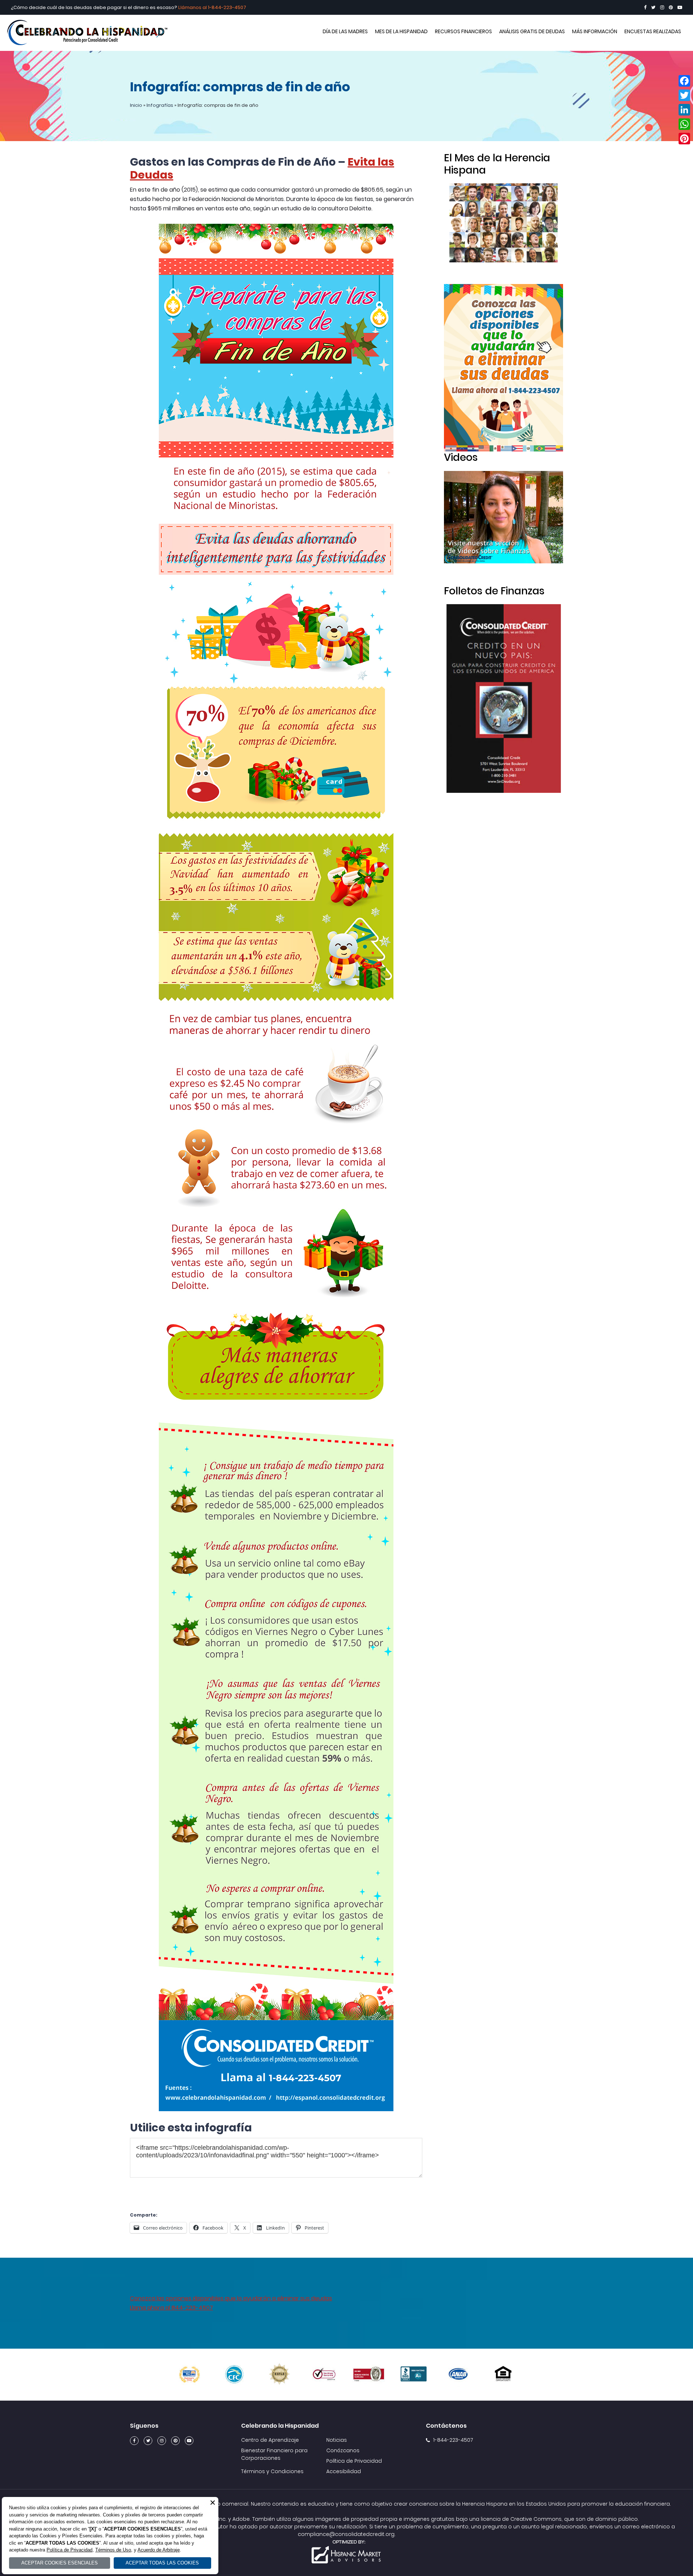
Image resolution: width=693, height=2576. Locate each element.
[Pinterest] (671, 7)
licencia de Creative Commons (521, 2519)
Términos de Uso (113, 2550)
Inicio (136, 105)
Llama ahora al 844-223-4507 (171, 2308)
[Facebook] (645, 7)
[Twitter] (653, 7)
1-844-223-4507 (227, 7)
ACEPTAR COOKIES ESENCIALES (60, 2563)
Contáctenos (446, 2426)
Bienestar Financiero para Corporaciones (274, 2454)
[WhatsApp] (684, 124)
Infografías (160, 105)
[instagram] (662, 7)
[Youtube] (680, 7)
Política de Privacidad (354, 2461)
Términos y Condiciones (272, 2471)
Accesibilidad (344, 2471)
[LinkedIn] (684, 110)
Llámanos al (193, 7)
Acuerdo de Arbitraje (159, 2550)
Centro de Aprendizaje (270, 2440)
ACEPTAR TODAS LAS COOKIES (162, 2563)
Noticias (337, 2440)
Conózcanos (343, 2450)
